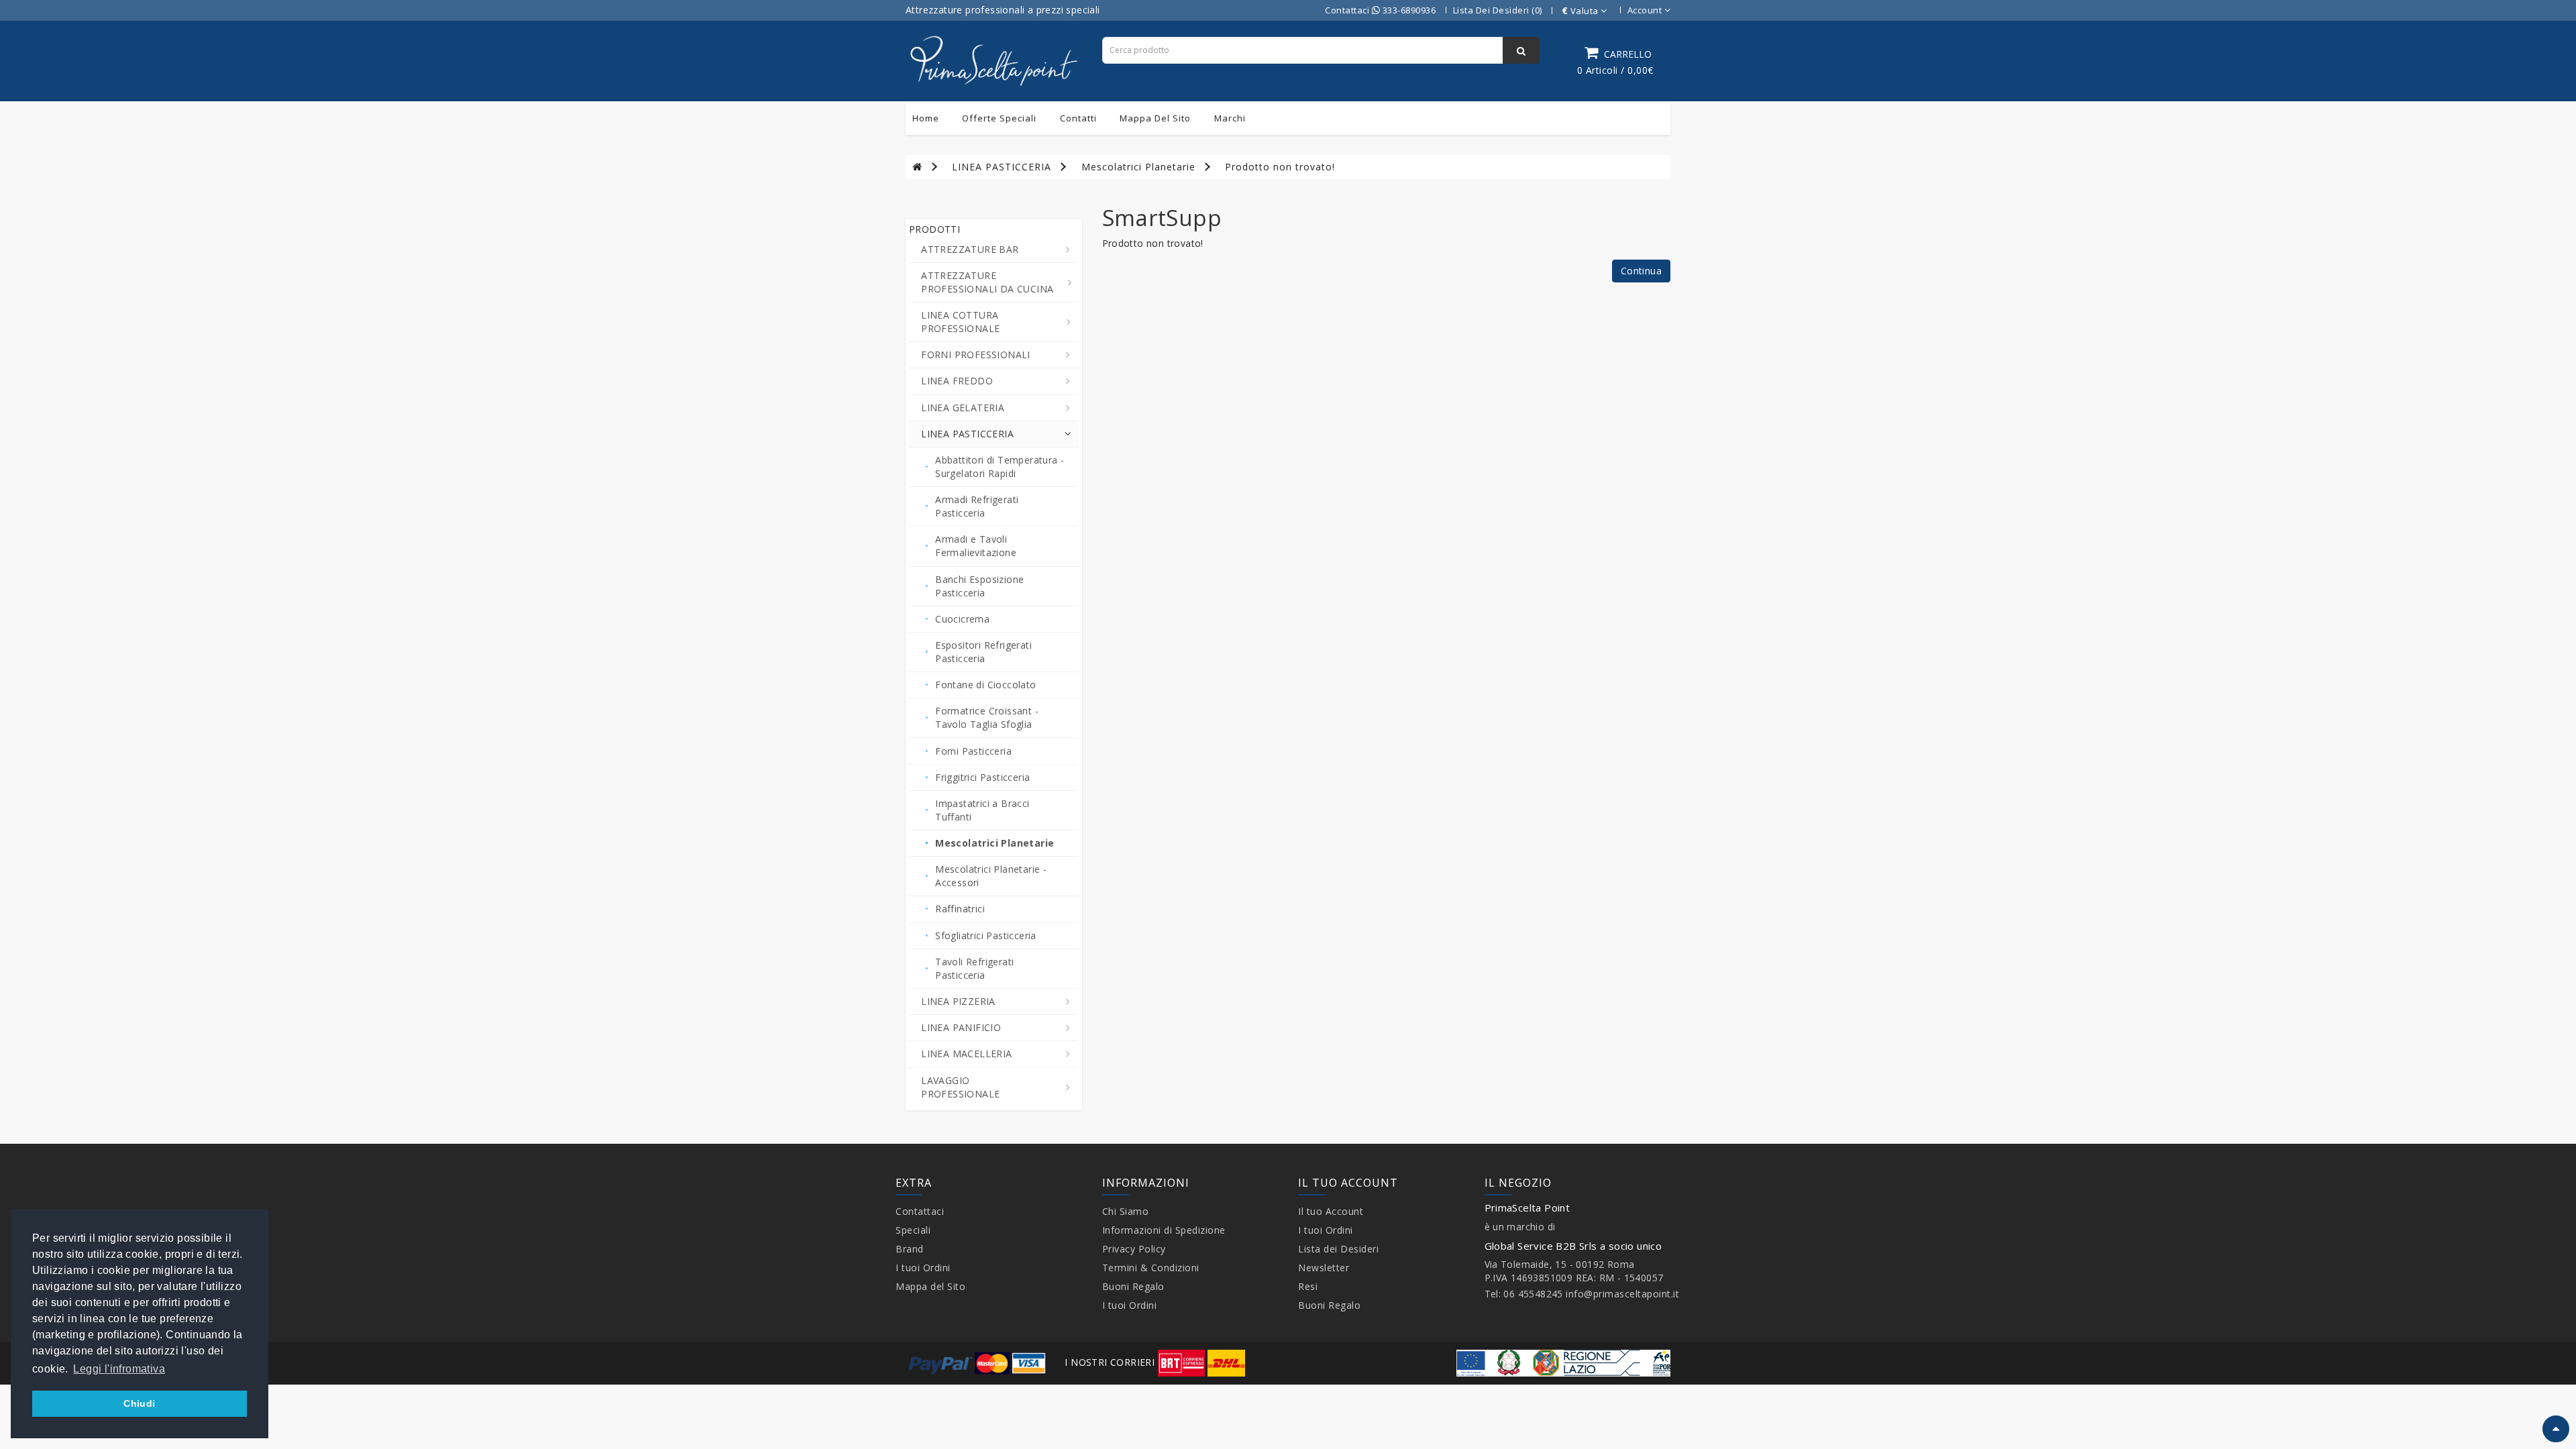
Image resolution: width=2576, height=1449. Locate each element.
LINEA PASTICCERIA (1002, 167)
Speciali (913, 1230)
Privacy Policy (1134, 1249)
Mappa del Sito (930, 1286)
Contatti (1078, 118)
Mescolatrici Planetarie (1138, 167)
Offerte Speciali (999, 118)
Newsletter (1324, 1268)
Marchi (1230, 118)
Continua (1641, 271)
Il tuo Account (1331, 1211)
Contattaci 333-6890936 (1380, 10)
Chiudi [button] (139, 1403)
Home (926, 118)
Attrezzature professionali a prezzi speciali (1003, 10)
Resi (1308, 1286)
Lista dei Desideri (1338, 1249)
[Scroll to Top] (2556, 1429)
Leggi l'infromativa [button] (119, 1369)
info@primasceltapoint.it (1622, 1294)
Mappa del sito (1155, 118)
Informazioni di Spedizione (1164, 1230)
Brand (910, 1249)
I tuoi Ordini (923, 1268)
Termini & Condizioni (1151, 1268)
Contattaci (920, 1211)
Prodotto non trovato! (1280, 167)
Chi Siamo (1126, 1211)
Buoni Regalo (1133, 1286)
